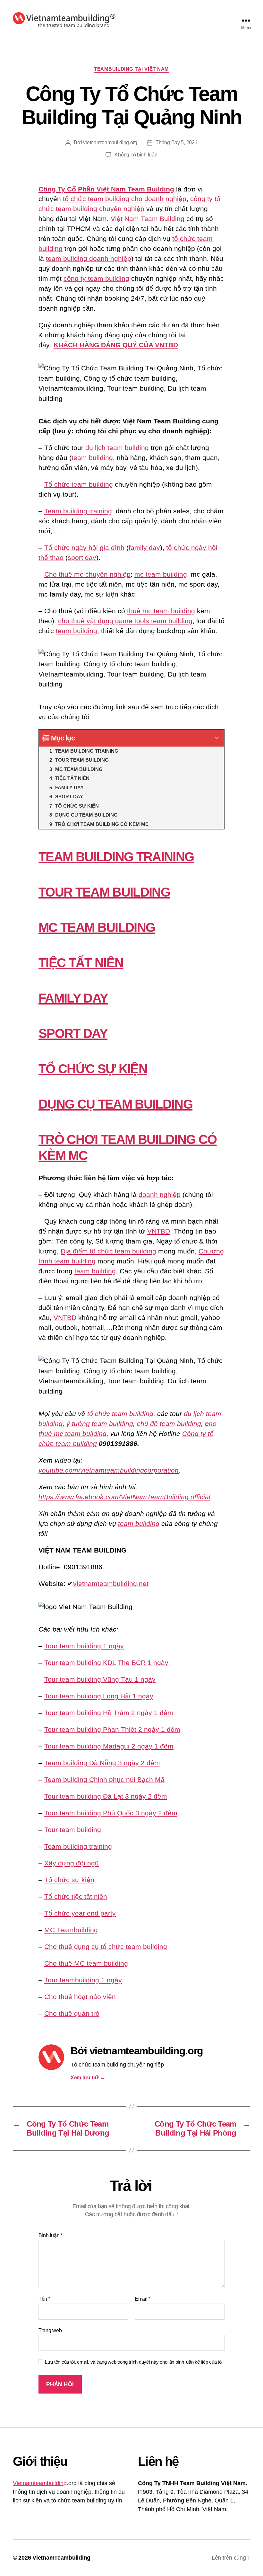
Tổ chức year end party (80, 1913)
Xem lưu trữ (88, 2078)
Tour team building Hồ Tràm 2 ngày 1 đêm (109, 1713)
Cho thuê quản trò (72, 2013)
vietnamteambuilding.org (110, 142)
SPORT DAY (73, 1033)
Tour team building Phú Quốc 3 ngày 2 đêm (111, 1813)
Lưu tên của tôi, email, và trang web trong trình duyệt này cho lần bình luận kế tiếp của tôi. (134, 2362)
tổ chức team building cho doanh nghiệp (125, 199)
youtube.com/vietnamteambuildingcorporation (109, 1470)
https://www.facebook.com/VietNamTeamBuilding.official (124, 1497)
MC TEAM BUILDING (97, 927)
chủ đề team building (169, 1424)
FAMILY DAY (73, 998)
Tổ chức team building (79, 484)
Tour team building (73, 1830)
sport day (82, 558)
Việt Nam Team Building (148, 219)
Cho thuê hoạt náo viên (80, 1997)
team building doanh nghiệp (89, 258)
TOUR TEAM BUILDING (104, 892)
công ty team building (96, 278)
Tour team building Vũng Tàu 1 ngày (100, 1679)
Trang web (50, 2330)
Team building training (78, 511)
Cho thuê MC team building (86, 1963)
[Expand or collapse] (217, 738)
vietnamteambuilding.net (111, 1584)
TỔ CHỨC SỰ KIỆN (93, 1069)
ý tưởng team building (100, 1424)
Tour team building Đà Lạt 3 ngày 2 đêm (106, 1796)
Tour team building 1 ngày (84, 1646)
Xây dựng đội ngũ (72, 1863)
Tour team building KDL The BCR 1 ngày (106, 1663)
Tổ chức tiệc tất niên (76, 1896)
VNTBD (159, 1231)
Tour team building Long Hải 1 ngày (99, 1696)
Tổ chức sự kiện (69, 1880)
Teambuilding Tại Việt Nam (131, 69)
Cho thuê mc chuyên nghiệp (87, 574)
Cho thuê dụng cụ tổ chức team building (106, 1947)
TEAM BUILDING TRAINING (116, 857)
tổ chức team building (120, 1414)
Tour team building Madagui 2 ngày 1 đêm (109, 1746)
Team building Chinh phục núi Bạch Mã (104, 1779)
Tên (44, 2299)
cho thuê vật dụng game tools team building (125, 621)
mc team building (161, 574)
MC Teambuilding (71, 1930)
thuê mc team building (161, 611)
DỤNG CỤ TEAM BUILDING (115, 1104)
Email (143, 2299)
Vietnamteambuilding (40, 2483)
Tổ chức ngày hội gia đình (84, 548)
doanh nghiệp (160, 1195)
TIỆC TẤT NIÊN (81, 963)
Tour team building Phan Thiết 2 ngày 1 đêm (112, 1729)
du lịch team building (117, 448)
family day (144, 548)
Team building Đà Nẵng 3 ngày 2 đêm (102, 1763)
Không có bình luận (136, 155)
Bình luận (51, 2235)
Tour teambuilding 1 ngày (83, 1980)
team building (92, 458)
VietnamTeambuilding (61, 2558)
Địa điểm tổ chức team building (108, 1251)
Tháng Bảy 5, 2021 (176, 142)
